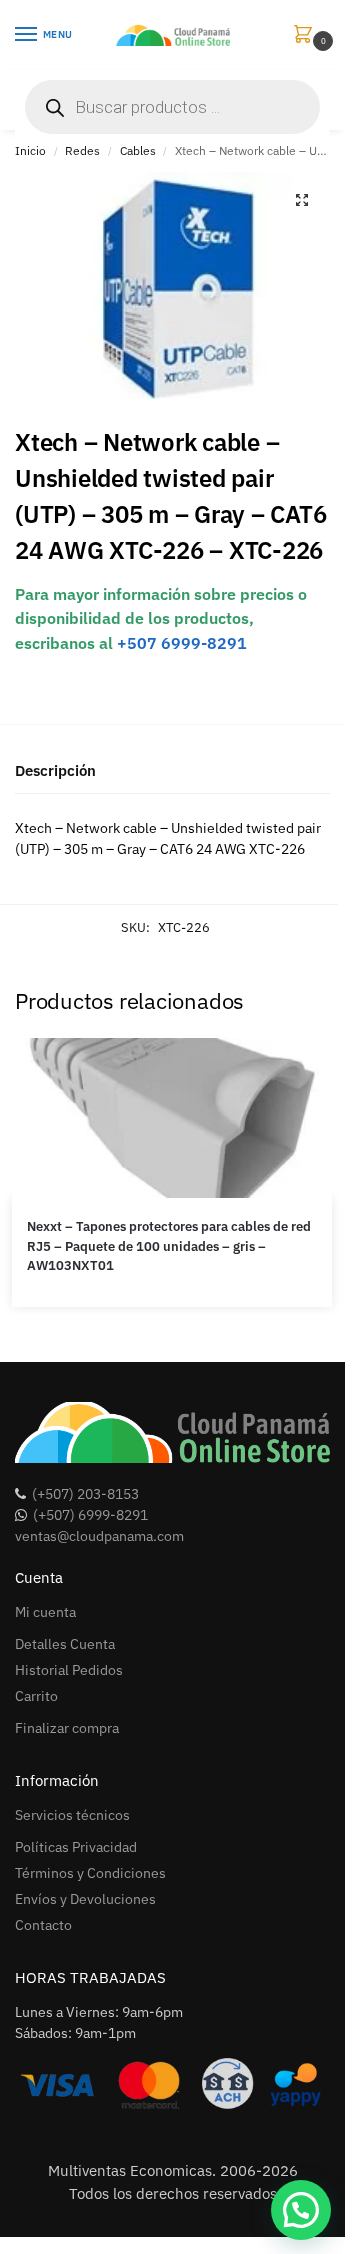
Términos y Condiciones (90, 1873)
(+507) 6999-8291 (90, 1515)
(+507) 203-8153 (85, 1494)
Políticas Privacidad (76, 1847)
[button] (307, 35)
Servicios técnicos (72, 1815)
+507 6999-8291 (182, 643)
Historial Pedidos (69, 1670)
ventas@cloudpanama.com (99, 1536)
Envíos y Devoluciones (85, 1899)
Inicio (30, 150)
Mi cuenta (45, 1612)
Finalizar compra (67, 1728)
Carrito (36, 1696)
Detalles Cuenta (65, 1644)
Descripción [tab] (55, 770)
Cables (138, 150)
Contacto (43, 1925)
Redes (82, 150)
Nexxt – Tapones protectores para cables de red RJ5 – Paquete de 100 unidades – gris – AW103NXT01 (169, 1246)
